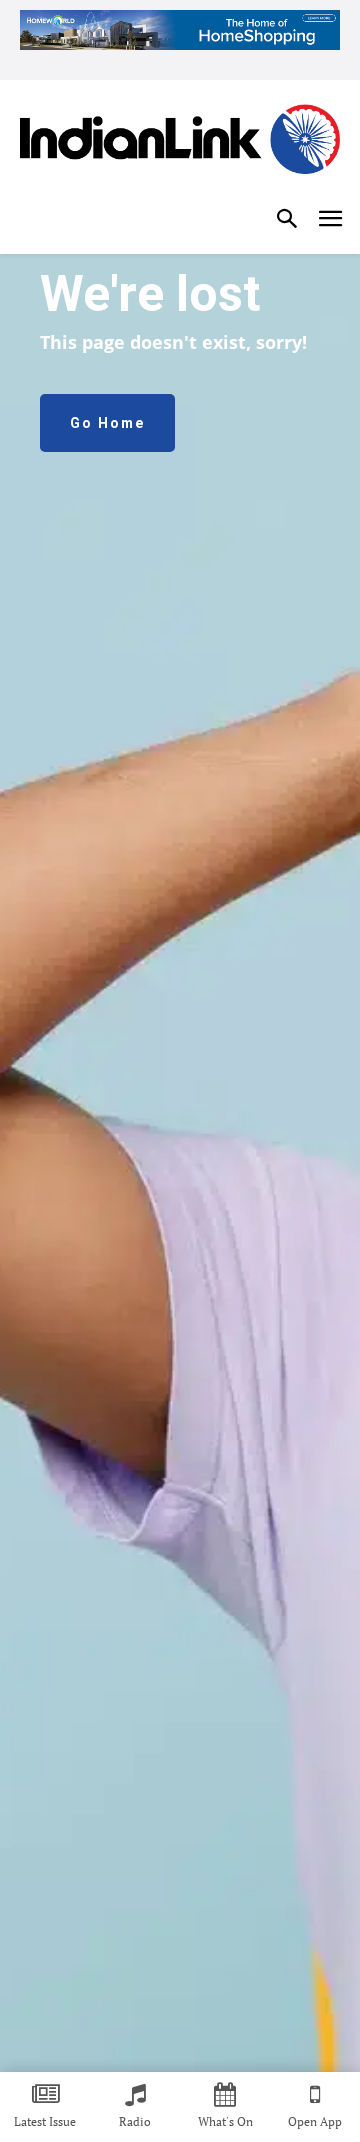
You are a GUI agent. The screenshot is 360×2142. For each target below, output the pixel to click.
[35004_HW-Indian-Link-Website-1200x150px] (180, 30)
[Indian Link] (180, 143)
